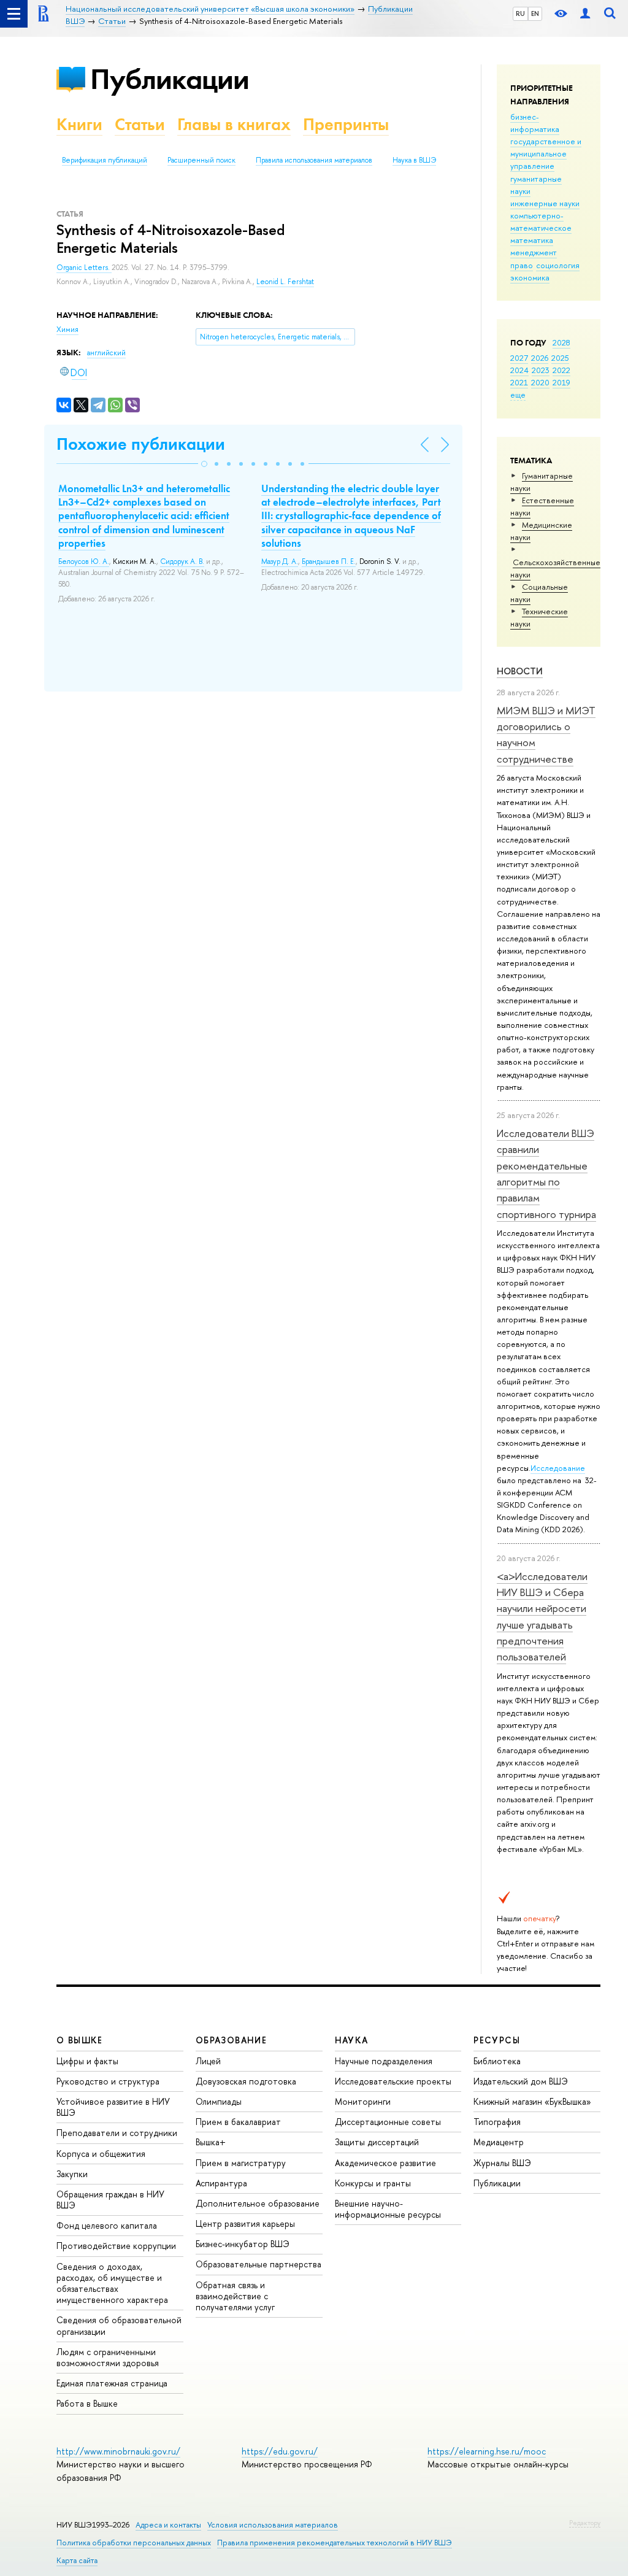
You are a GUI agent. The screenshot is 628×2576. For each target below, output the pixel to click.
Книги (79, 124)
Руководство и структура (108, 2081)
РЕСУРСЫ (497, 2040)
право (522, 265)
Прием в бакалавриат (238, 2122)
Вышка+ (211, 2142)
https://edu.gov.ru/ (280, 2451)
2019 (561, 382)
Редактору (585, 2523)
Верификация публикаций (105, 160)
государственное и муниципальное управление (546, 153)
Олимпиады (219, 2101)
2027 (519, 358)
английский (106, 353)
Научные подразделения (384, 2061)
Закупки (72, 2174)
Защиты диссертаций (377, 2142)
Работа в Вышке (87, 2403)
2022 (561, 370)
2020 (540, 382)
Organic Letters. (84, 268)
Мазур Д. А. (280, 561)
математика (532, 240)
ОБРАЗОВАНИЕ (231, 2040)
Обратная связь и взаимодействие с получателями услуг (235, 2296)
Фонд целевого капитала (107, 2225)
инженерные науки (545, 203)
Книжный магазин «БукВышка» (532, 2101)
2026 (540, 358)
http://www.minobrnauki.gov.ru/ (118, 2451)
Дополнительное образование (258, 2203)
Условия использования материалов (273, 2525)
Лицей (208, 2061)
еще (518, 395)
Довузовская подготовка (246, 2081)
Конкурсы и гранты (373, 2183)
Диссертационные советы (388, 2122)
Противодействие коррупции (116, 2246)
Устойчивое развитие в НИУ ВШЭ (113, 2107)
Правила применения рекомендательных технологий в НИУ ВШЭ (335, 2543)
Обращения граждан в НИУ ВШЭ (110, 2200)
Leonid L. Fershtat (285, 282)
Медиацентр (499, 2142)
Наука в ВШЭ (414, 160)
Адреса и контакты (168, 2525)
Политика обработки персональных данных (134, 2543)
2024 (519, 370)
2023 (541, 370)
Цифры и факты (87, 2061)
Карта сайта (77, 2560)
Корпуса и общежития (101, 2154)
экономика (530, 277)
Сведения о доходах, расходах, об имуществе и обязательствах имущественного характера (112, 2283)
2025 (560, 358)
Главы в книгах (234, 124)
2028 (561, 342)
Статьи (140, 124)
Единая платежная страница (112, 2383)
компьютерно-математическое (541, 222)
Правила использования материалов (314, 160)
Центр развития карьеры (245, 2223)
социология (558, 265)
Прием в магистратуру (241, 2163)
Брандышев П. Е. (329, 561)
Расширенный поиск (201, 160)
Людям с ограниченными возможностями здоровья (108, 2357)
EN (535, 13)
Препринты (346, 124)
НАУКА (352, 2040)
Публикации (170, 79)
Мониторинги (363, 2101)
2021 (519, 382)
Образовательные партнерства (258, 2264)
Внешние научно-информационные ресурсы (388, 2209)
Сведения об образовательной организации (119, 2325)
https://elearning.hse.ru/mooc (487, 2451)
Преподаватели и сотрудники (117, 2133)
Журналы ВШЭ (502, 2163)
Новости (520, 671)
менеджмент (534, 252)
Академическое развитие (385, 2163)
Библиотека (497, 2061)
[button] (204, 464)
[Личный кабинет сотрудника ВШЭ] (585, 14)
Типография (497, 2122)
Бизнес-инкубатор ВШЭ (243, 2244)
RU (520, 13)
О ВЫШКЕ (80, 2040)
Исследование (558, 1468)
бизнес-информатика (535, 123)
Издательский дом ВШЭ (521, 2081)
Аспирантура (221, 2183)
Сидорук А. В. (182, 561)
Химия (67, 330)
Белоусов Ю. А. (84, 561)
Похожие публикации (141, 444)
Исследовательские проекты (393, 2081)
